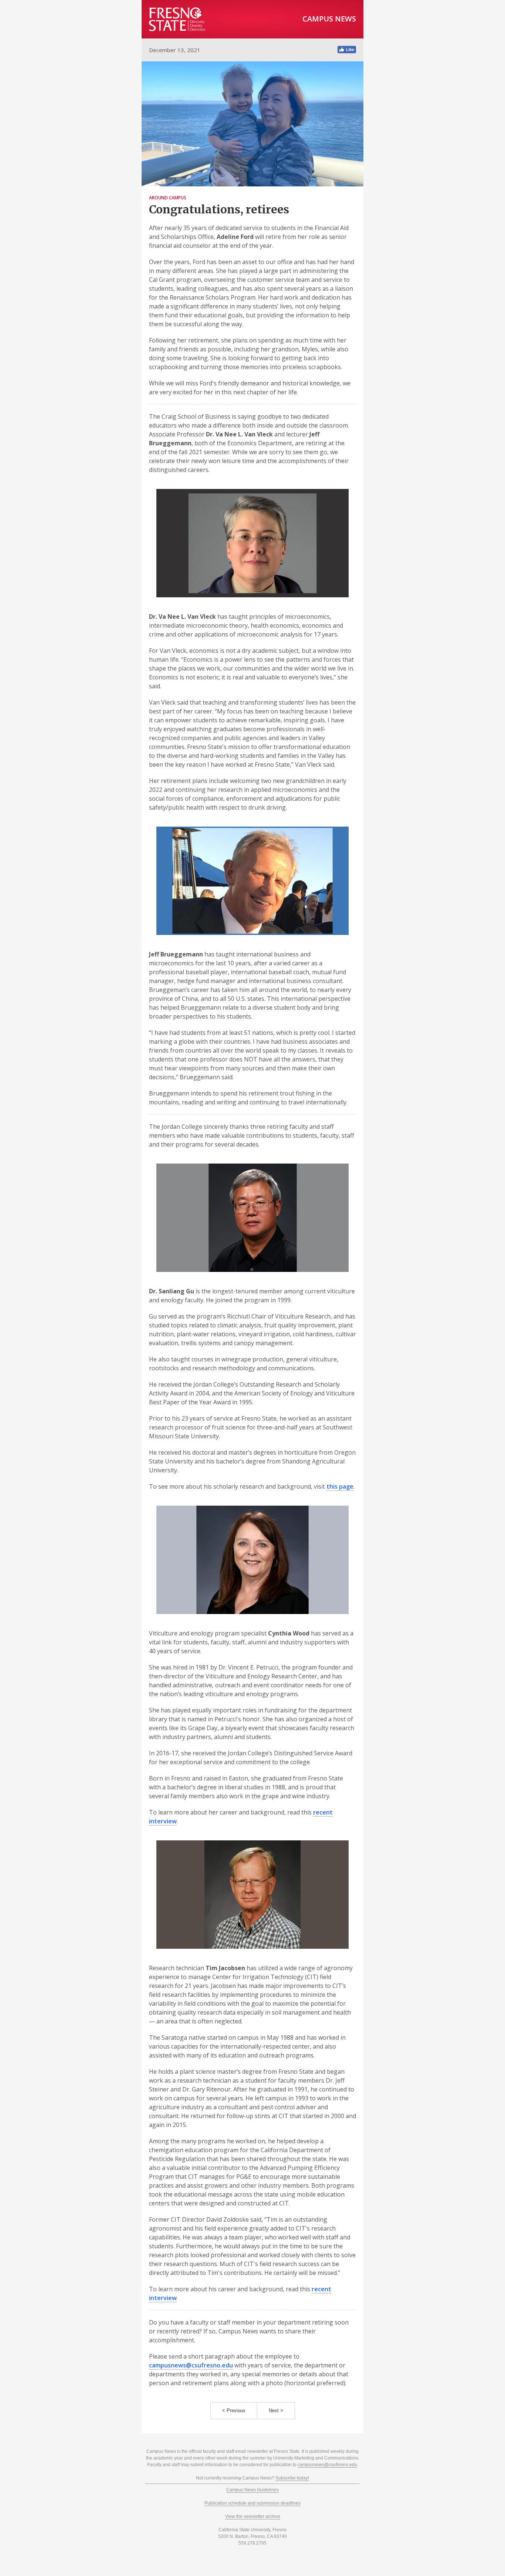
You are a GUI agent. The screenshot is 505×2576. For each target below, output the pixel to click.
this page (340, 1486)
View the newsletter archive (253, 2516)
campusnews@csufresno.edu (191, 2365)
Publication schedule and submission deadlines (253, 2503)
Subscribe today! (292, 2478)
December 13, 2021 (175, 50)
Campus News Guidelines (253, 2490)
